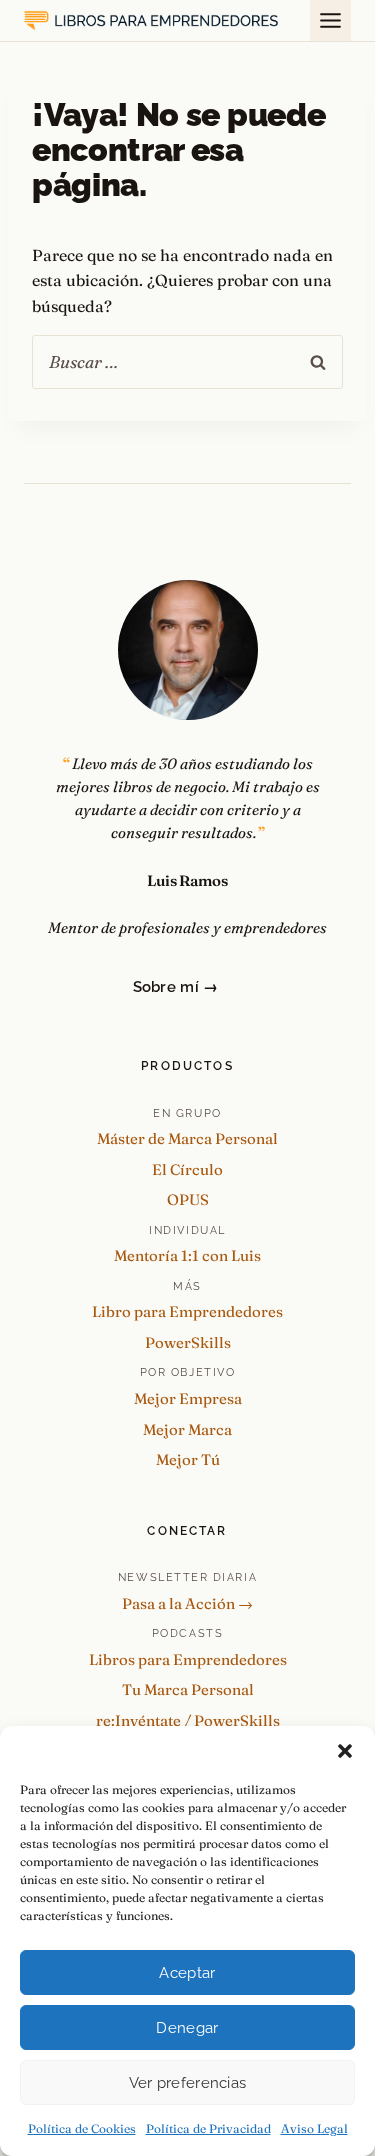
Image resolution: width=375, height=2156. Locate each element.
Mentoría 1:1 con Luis (187, 1255)
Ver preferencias (188, 2083)
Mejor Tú (188, 1459)
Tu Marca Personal (188, 1689)
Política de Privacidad (208, 2128)
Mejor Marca (187, 1429)
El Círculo (187, 1169)
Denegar (187, 2028)
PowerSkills (188, 1342)
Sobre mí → (176, 987)
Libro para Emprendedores (187, 1311)
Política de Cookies (82, 2128)
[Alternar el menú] (330, 20)
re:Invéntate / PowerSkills (188, 1720)
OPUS (188, 1199)
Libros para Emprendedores (188, 1659)
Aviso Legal (314, 2128)
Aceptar (187, 1973)
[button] (345, 1751)
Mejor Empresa (188, 1398)
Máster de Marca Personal (187, 1138)
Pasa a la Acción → (187, 1603)
